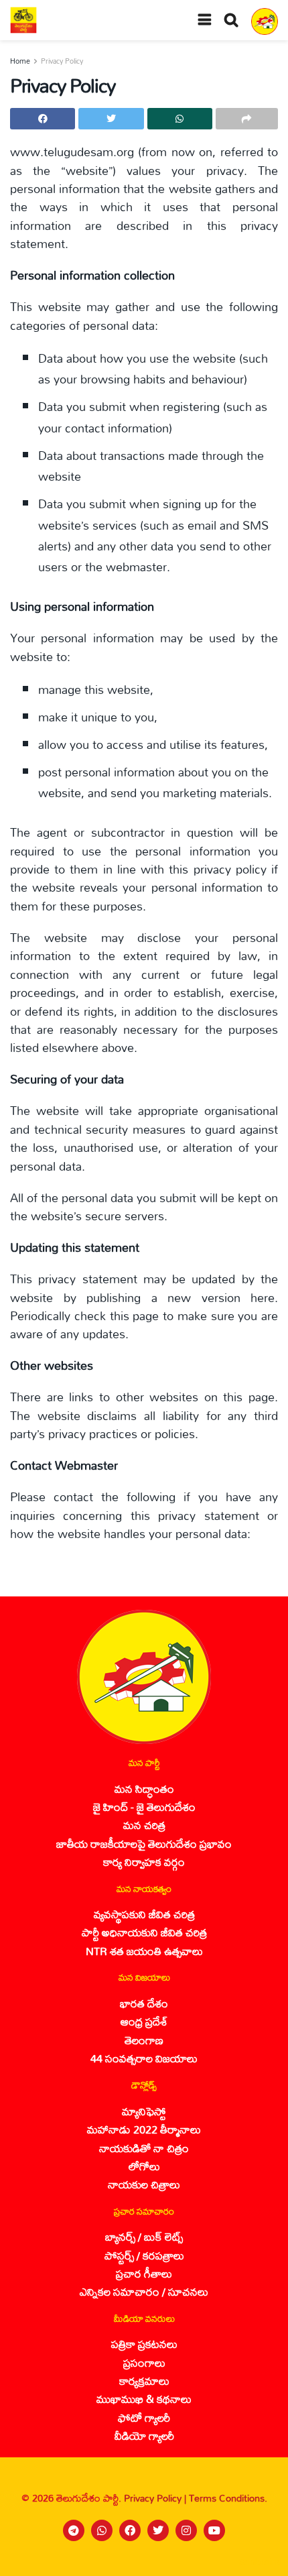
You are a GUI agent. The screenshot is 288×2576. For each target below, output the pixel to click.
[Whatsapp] (102, 2530)
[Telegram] (74, 2530)
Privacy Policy (62, 61)
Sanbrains (260, 2562)
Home (20, 61)
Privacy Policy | (156, 2498)
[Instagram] (186, 2530)
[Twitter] (158, 2530)
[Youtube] (214, 2530)
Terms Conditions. (228, 2498)
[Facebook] (130, 2530)
